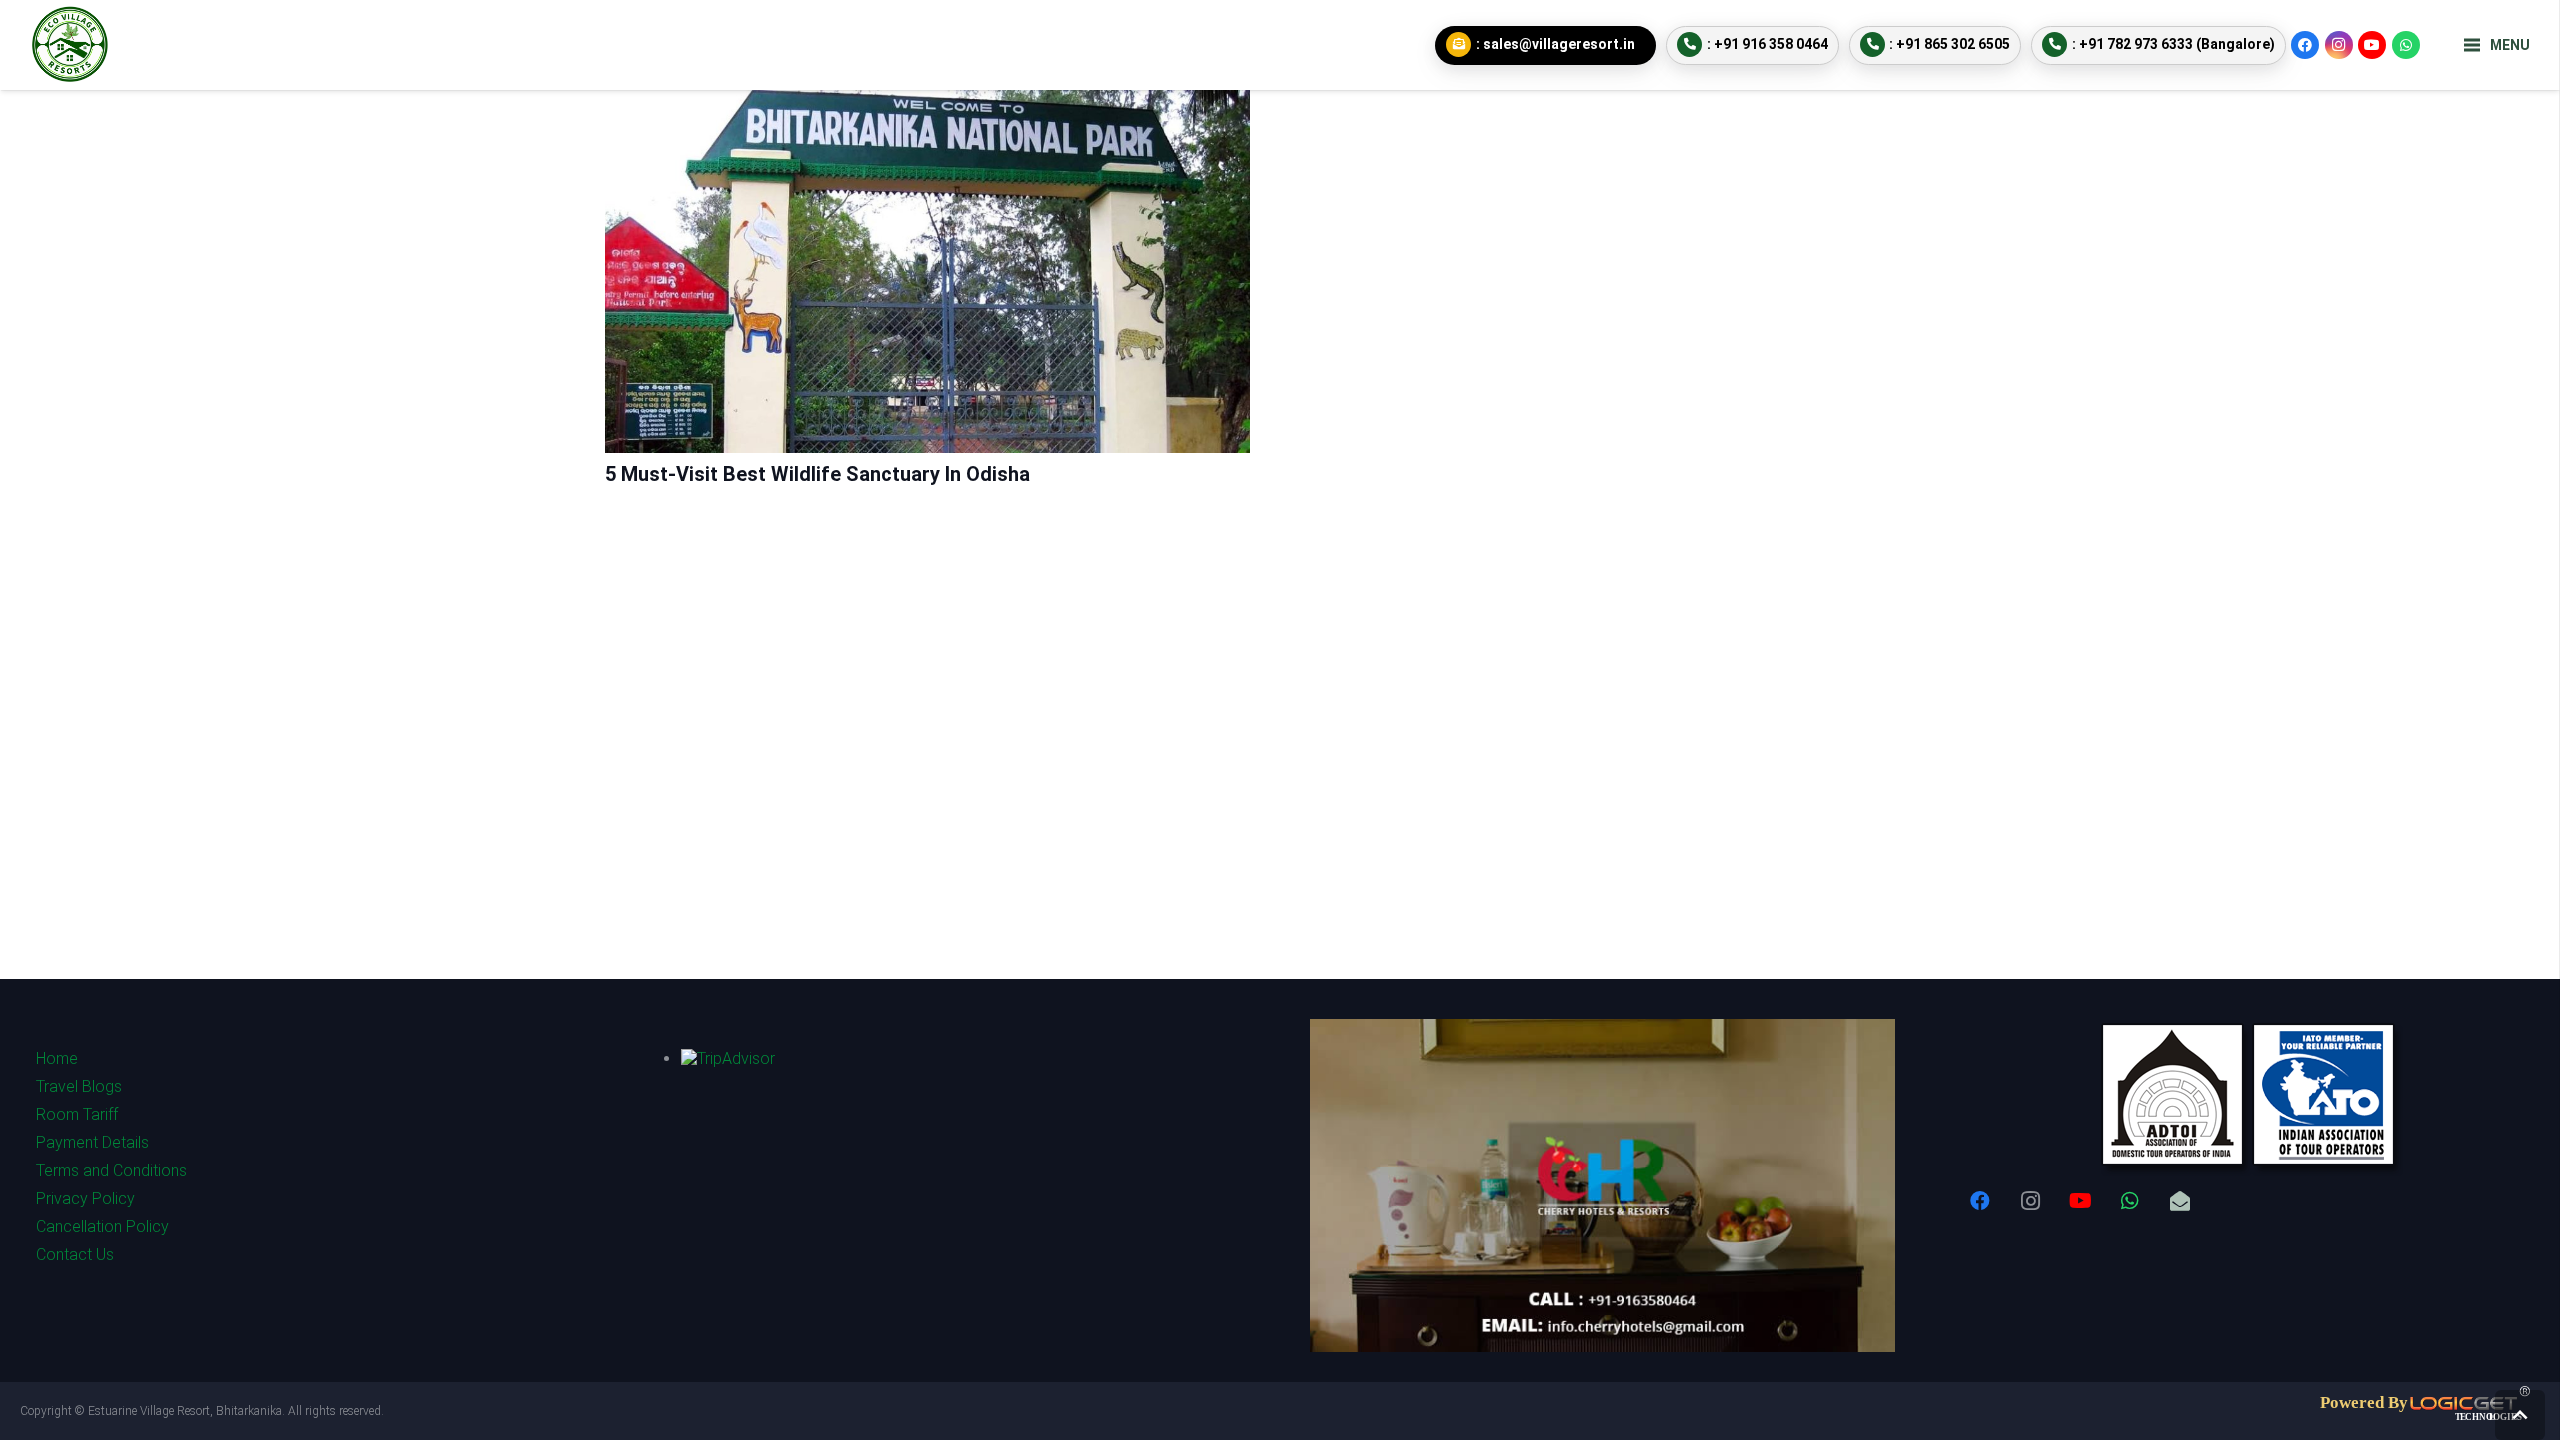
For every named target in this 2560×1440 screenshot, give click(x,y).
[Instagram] (2339, 45)
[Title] (2180, 1201)
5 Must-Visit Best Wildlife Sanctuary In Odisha (817, 474)
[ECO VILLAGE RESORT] (70, 45)
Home (57, 1058)
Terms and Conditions (111, 1170)
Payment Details (92, 1142)
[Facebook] (2305, 45)
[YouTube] (2372, 45)
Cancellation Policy (102, 1226)
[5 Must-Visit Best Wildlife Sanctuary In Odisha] (927, 104)
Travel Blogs (79, 1086)
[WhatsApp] (2406, 45)
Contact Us (75, 1254)
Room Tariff (77, 1114)
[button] (2520, 1415)
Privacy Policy (85, 1198)
